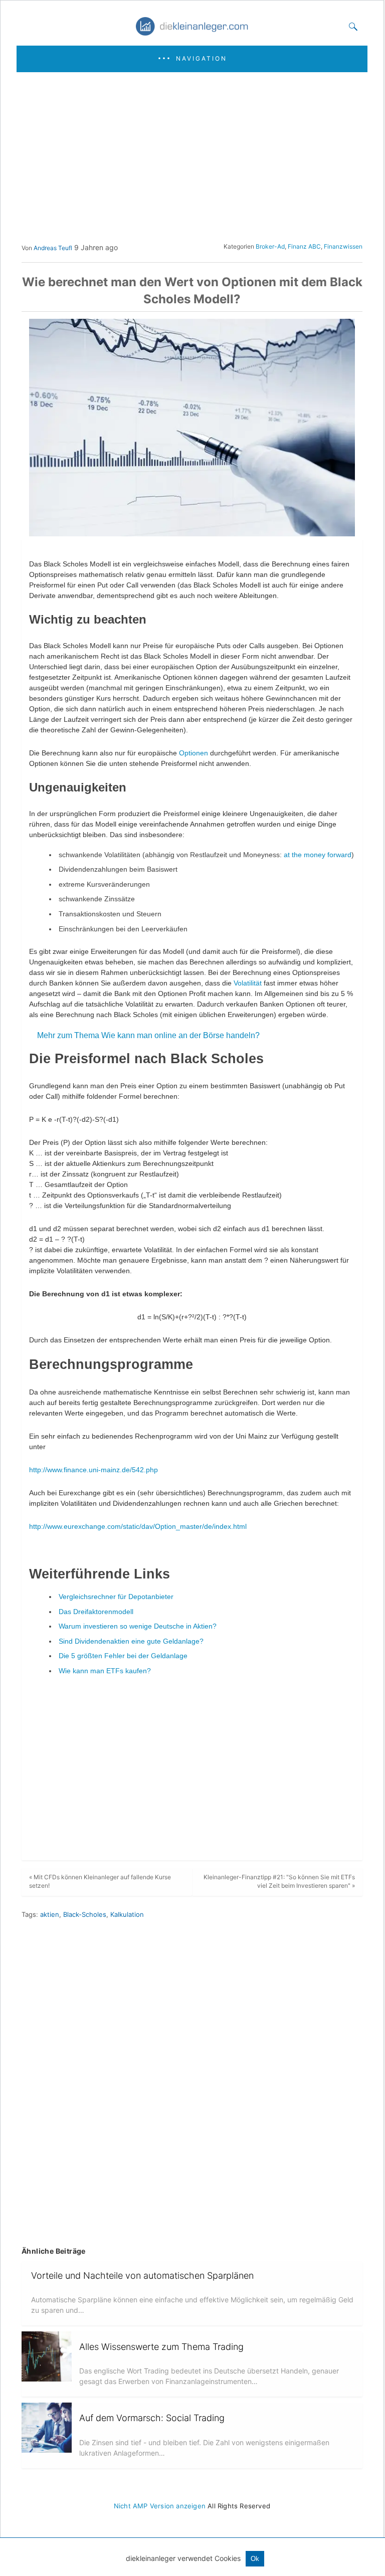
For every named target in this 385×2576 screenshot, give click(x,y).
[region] (189, 157)
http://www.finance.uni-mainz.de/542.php (93, 1470)
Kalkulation (127, 1914)
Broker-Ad (270, 246)
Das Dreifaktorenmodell (96, 1612)
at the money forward (318, 855)
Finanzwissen (343, 246)
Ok (255, 2559)
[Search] (351, 27)
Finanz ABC (304, 246)
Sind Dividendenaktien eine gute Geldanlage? (131, 1641)
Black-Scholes (85, 1914)
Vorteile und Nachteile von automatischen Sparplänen (142, 2275)
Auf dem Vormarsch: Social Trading (152, 2418)
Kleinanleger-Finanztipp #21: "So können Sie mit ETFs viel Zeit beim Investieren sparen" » (279, 1881)
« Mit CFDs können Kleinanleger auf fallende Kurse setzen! (100, 1881)
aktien (50, 1914)
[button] (192, 59)
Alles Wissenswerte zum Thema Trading (161, 2347)
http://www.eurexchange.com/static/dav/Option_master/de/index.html (138, 1526)
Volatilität (249, 983)
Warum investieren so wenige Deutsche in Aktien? (138, 1626)
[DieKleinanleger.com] (192, 32)
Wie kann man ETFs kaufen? (105, 1671)
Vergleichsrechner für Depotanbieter (116, 1597)
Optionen (195, 753)
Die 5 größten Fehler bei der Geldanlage (123, 1656)
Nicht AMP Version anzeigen (160, 2506)
